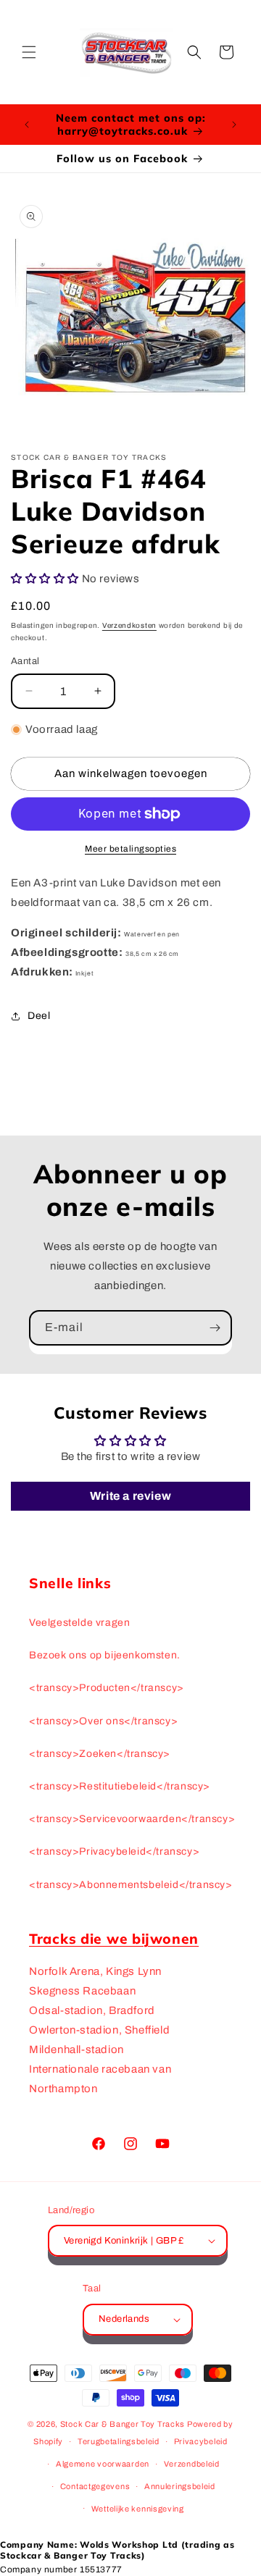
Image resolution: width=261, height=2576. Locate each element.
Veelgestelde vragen (79, 1623)
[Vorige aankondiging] (27, 125)
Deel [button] (39, 1016)
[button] (29, 52)
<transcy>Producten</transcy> (107, 1688)
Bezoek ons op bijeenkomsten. (105, 1655)
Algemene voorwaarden (103, 2464)
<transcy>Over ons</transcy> (103, 1721)
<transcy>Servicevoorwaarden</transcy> (130, 1819)
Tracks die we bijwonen (114, 1939)
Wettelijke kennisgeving (138, 2509)
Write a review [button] (130, 1496)
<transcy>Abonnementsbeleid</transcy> (130, 1885)
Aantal (25, 661)
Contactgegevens (95, 2486)
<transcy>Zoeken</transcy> (100, 1754)
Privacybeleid (201, 2441)
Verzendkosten (129, 625)
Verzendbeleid (192, 2464)
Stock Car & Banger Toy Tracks (123, 2424)
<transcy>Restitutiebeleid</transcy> (120, 1786)
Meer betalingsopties (130, 849)
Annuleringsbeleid (180, 2486)
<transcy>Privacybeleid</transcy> (114, 1851)
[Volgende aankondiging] (234, 125)
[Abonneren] (215, 1328)
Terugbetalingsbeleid (119, 2441)
